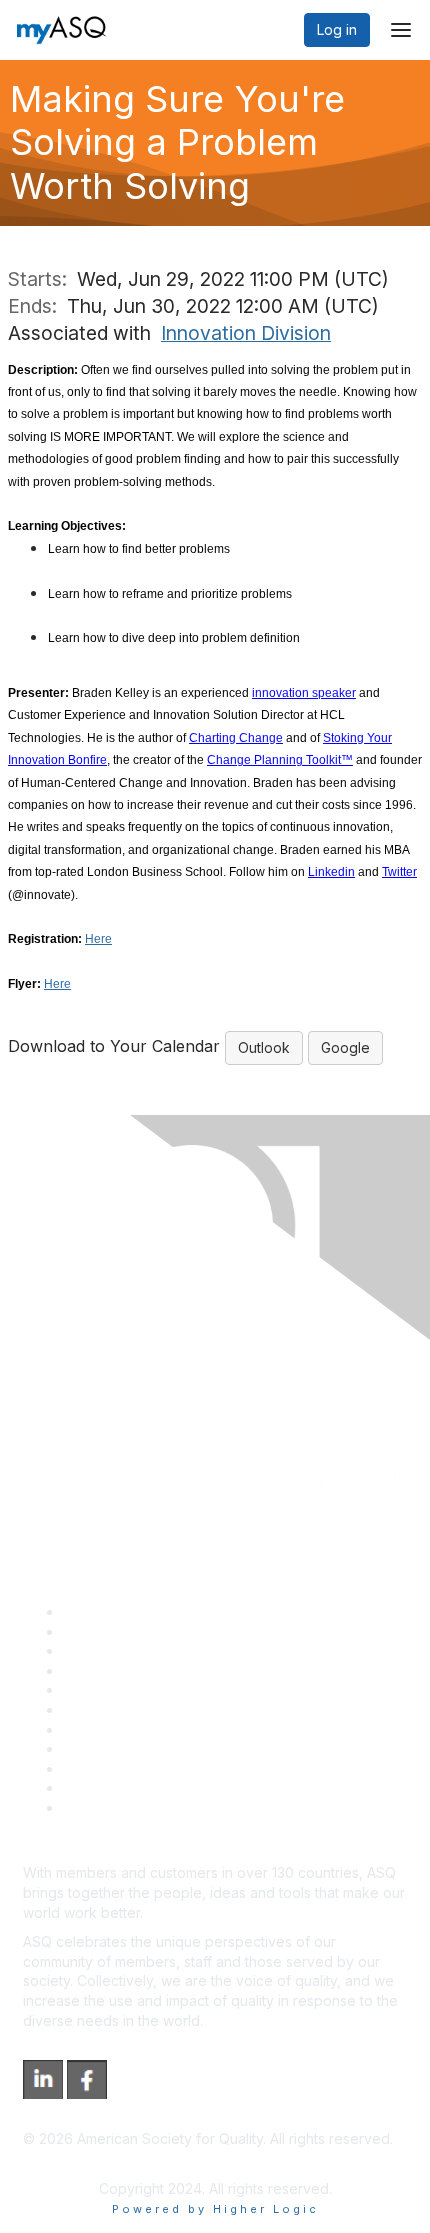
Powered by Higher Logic (215, 2209)
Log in (337, 29)
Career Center (110, 1650)
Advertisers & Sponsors (140, 1768)
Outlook (264, 1047)
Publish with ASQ (118, 1670)
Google (345, 1047)
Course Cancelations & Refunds (167, 1748)
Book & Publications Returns (155, 1709)
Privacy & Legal (114, 1631)
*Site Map (96, 1787)
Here (98, 939)
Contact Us (99, 1729)
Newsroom (98, 1807)
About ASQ (99, 1611)
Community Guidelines (135, 1689)
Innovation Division (246, 333)
